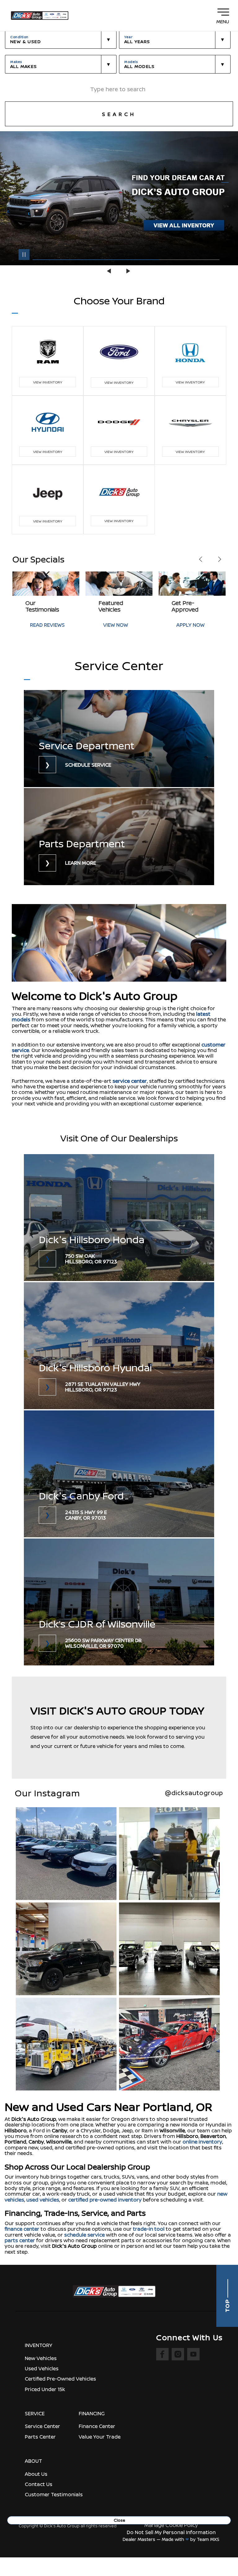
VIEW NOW (42, 625)
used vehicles (43, 2200)
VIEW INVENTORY (48, 382)
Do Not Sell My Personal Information (171, 2532)
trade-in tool (149, 2229)
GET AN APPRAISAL (198, 622)
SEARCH (119, 114)
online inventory (202, 2142)
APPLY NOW (117, 625)
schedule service (84, 2235)
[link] (119, 739)
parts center (20, 2240)
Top (227, 2305)
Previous (110, 271)
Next (128, 271)
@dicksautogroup (194, 1793)
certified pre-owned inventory (105, 2200)
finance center (22, 2229)
